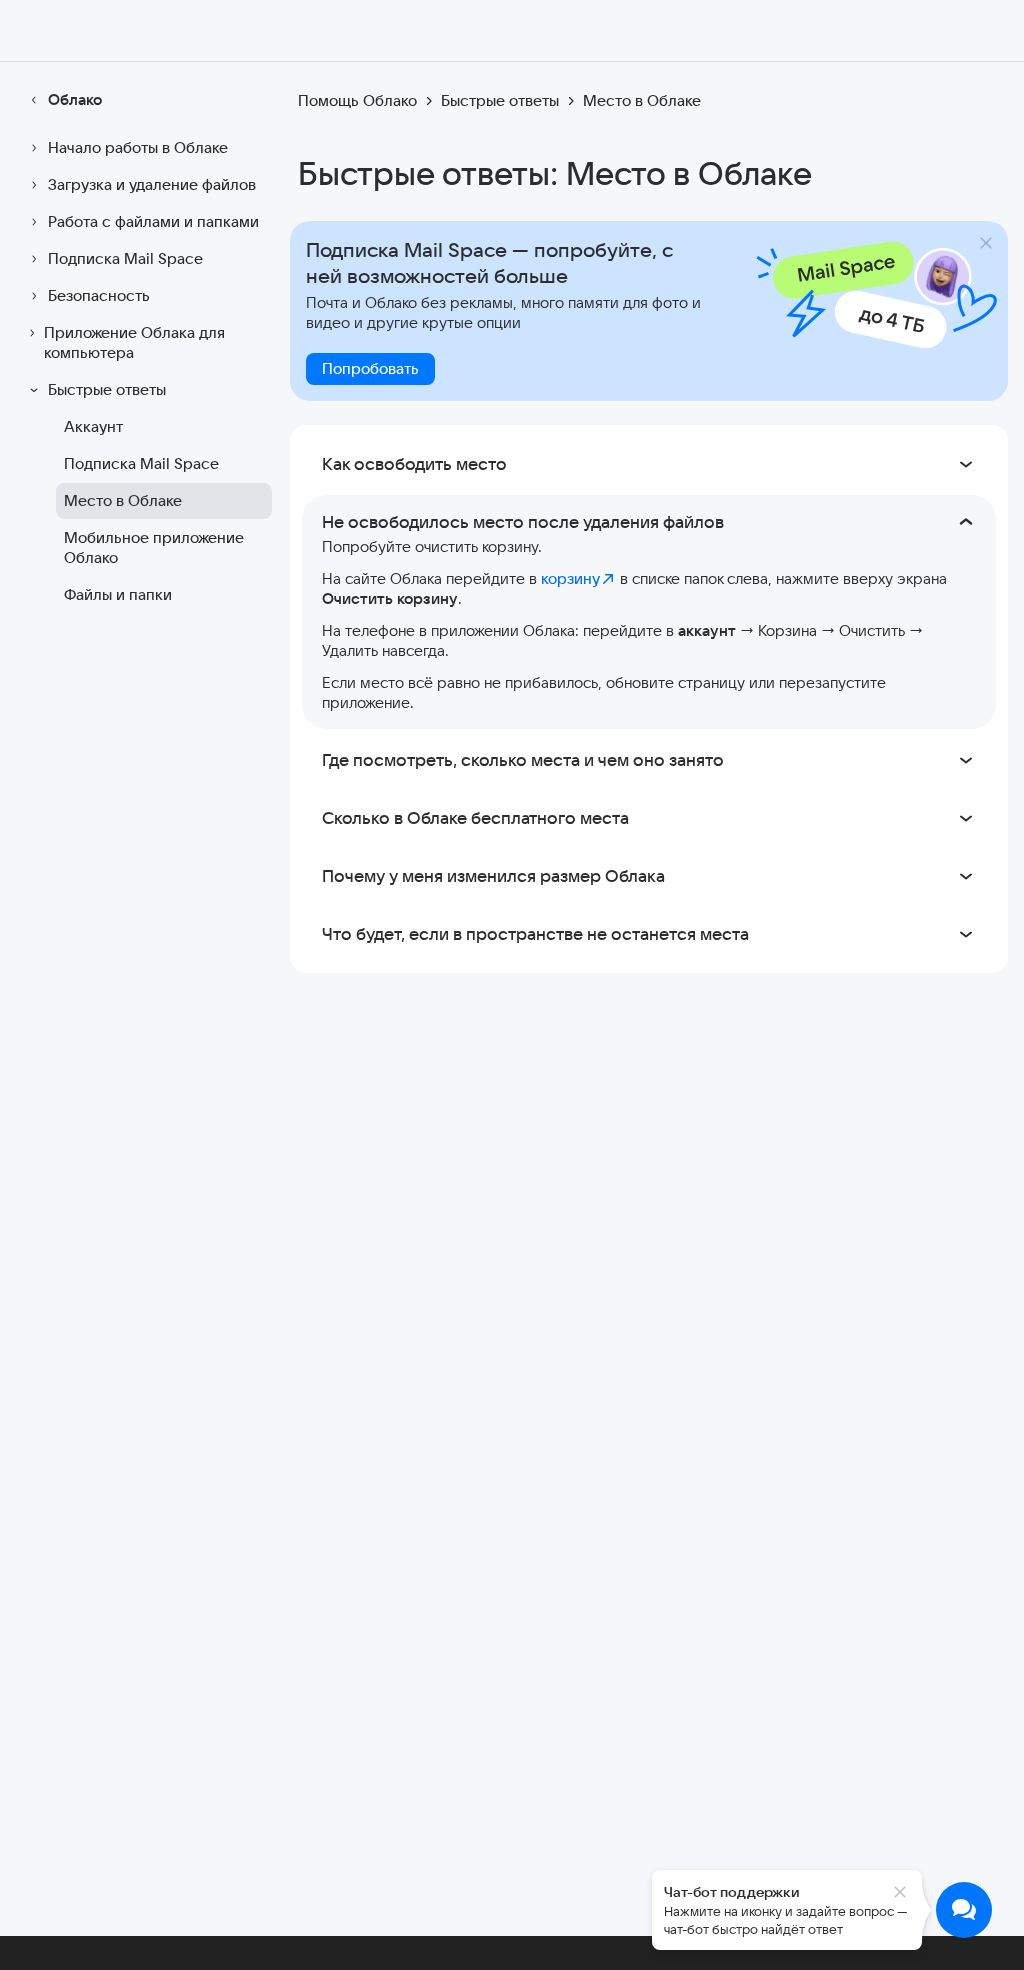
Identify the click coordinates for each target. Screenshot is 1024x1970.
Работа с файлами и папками (153, 221)
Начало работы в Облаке (138, 147)
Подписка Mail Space (125, 258)
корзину (570, 578)
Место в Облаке (123, 500)
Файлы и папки (118, 594)
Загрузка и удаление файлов (152, 184)
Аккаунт (93, 426)
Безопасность (99, 295)
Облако (75, 99)
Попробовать (370, 368)
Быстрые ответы (107, 389)
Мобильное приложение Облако (154, 547)
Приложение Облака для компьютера (134, 342)
